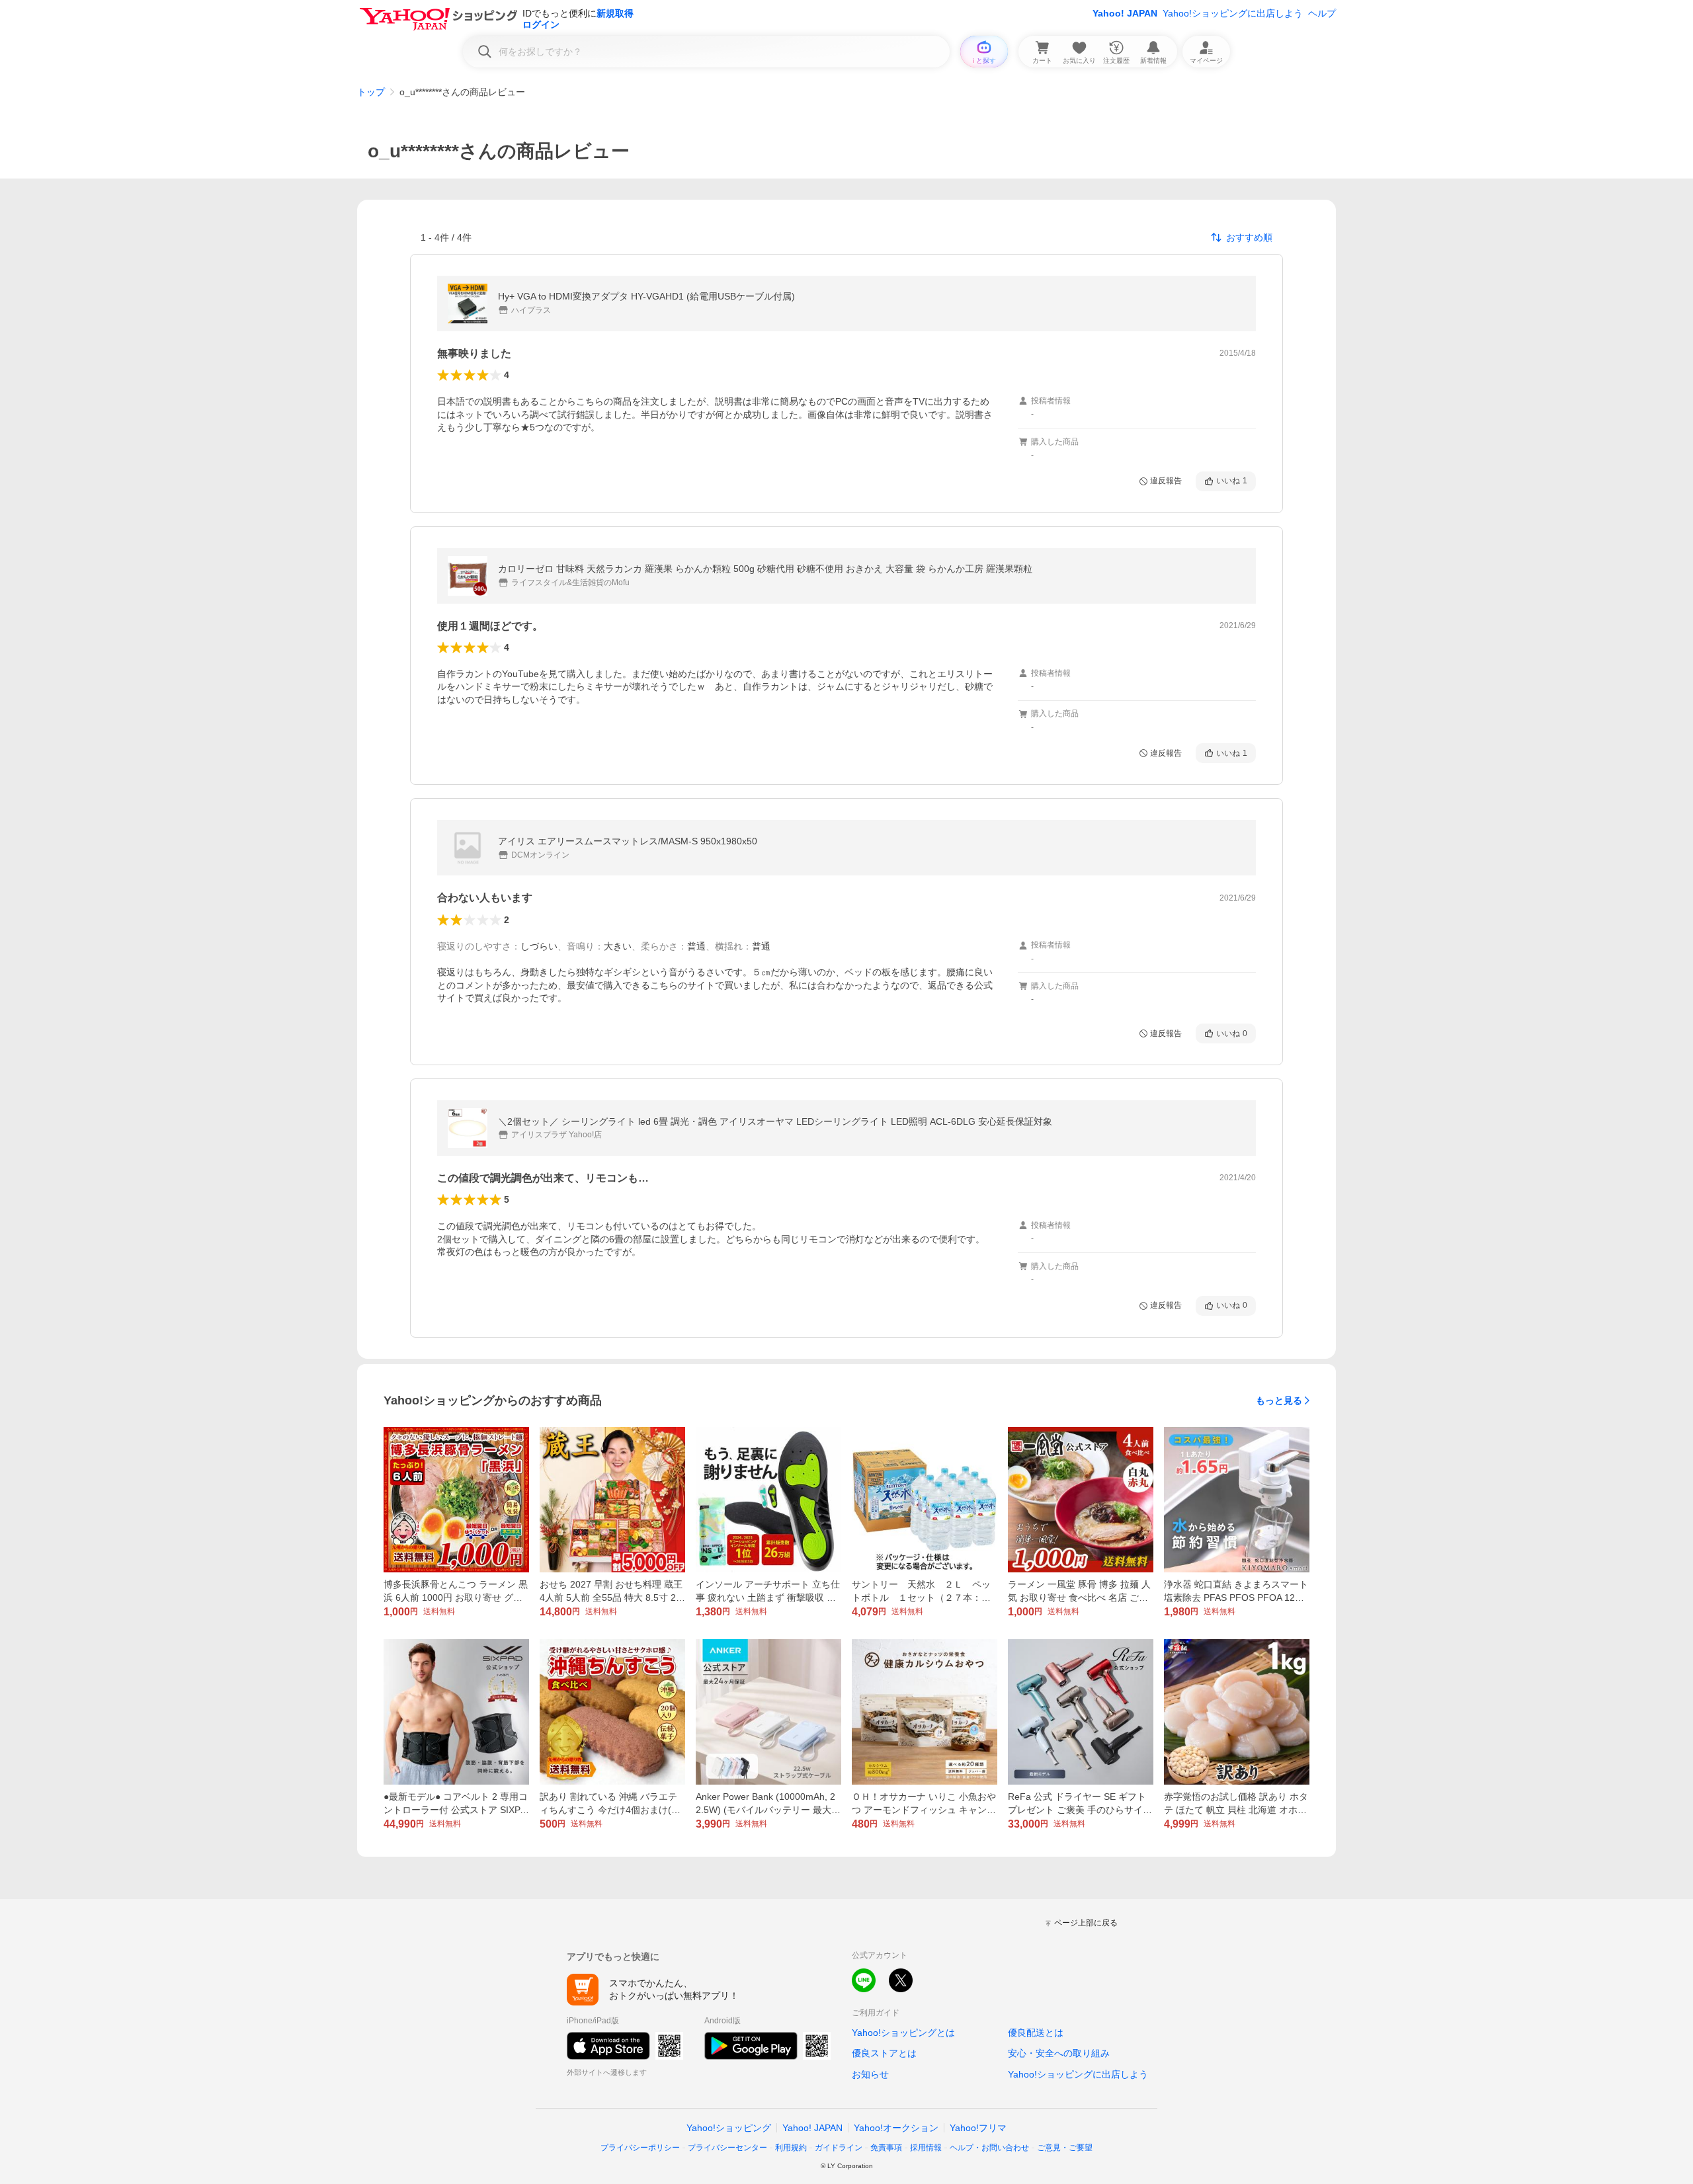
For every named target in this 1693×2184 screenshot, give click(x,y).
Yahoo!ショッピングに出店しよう (1233, 13)
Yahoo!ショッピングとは (903, 2033)
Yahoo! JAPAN (1125, 13)
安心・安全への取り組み (1059, 2053)
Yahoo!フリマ (978, 2128)
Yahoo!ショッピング (729, 2128)
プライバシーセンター (727, 2148)
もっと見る (1279, 1400)
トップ (371, 92)
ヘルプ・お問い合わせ (989, 2148)
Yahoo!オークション (896, 2128)
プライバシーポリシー (640, 2148)
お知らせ (870, 2074)
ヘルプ (1322, 13)
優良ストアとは (884, 2053)
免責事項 (886, 2148)
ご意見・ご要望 (1065, 2148)
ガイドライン (839, 2148)
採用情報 (926, 2148)
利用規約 (791, 2148)
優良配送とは (1036, 2033)
